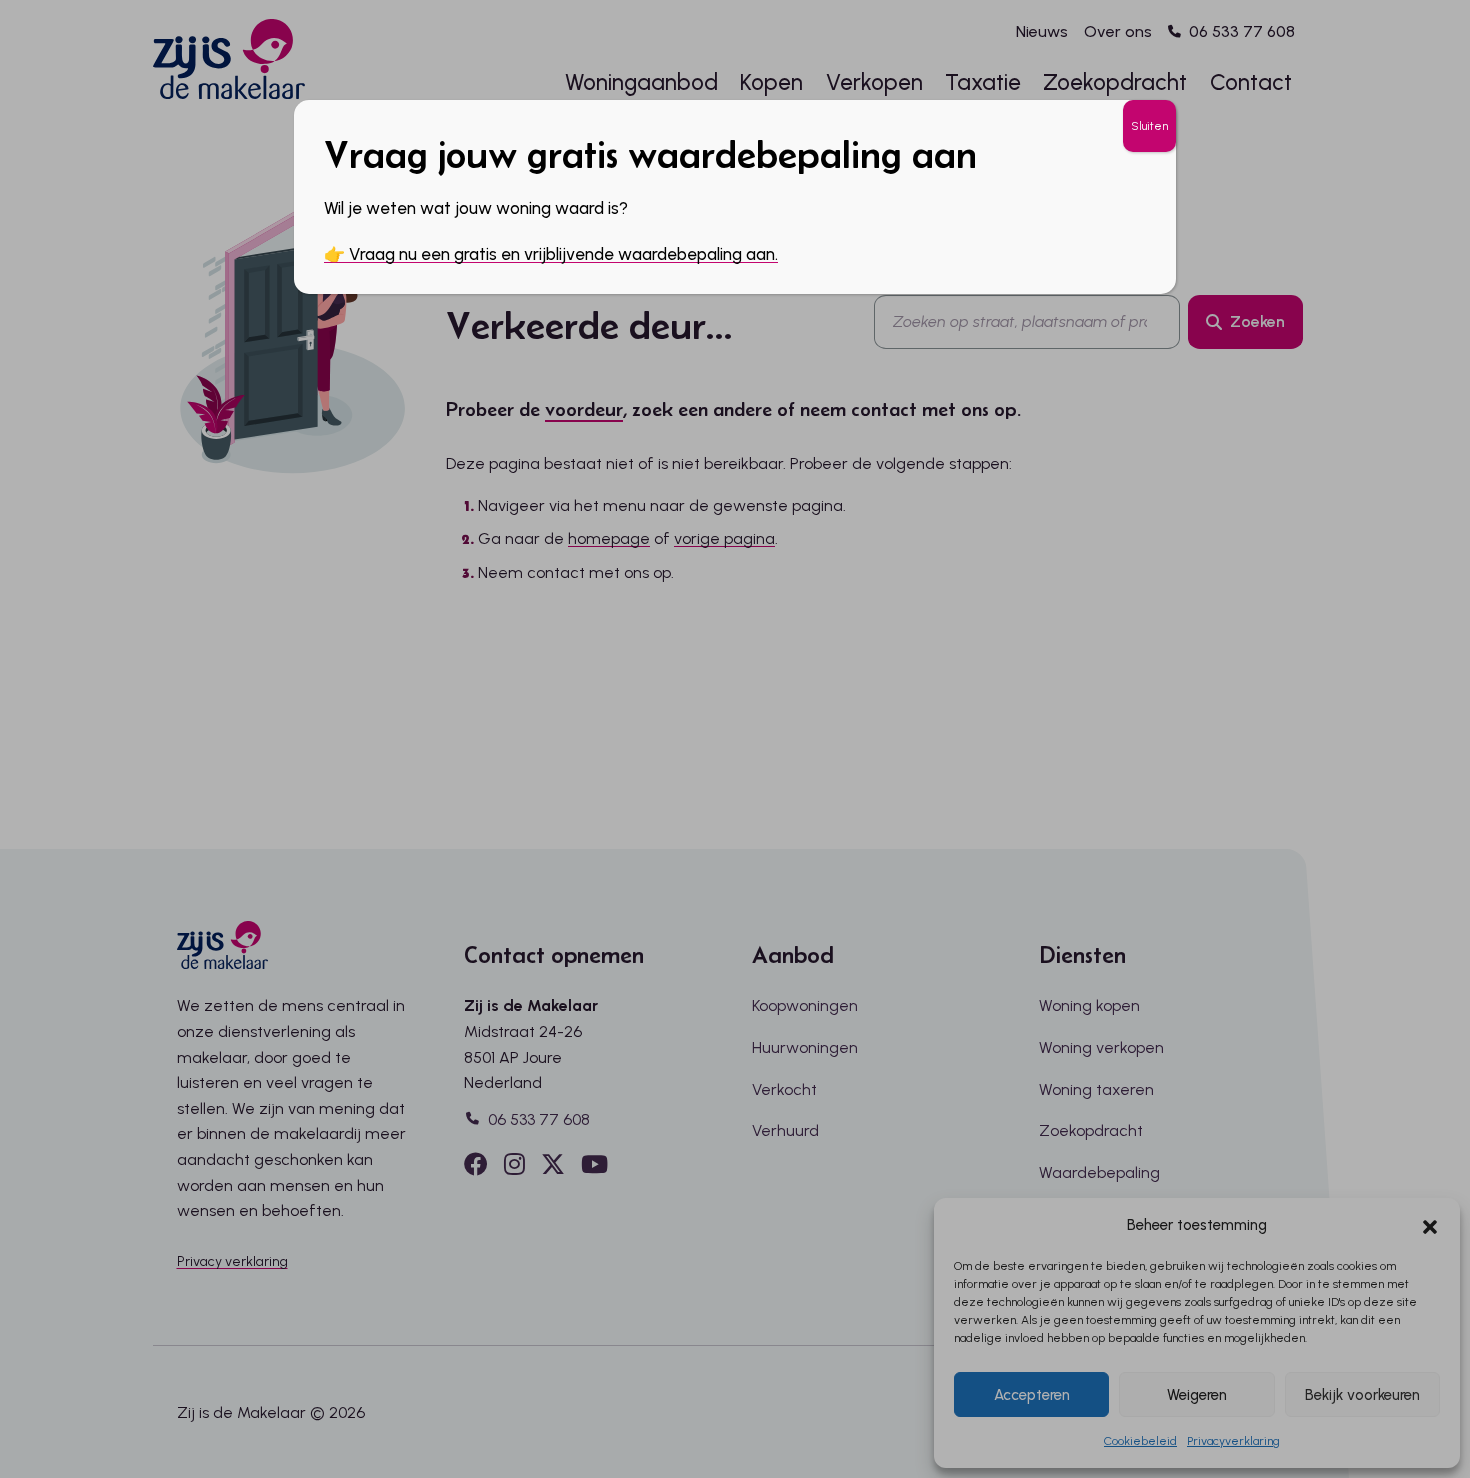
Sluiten (1149, 126)
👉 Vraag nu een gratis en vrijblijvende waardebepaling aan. (551, 254)
